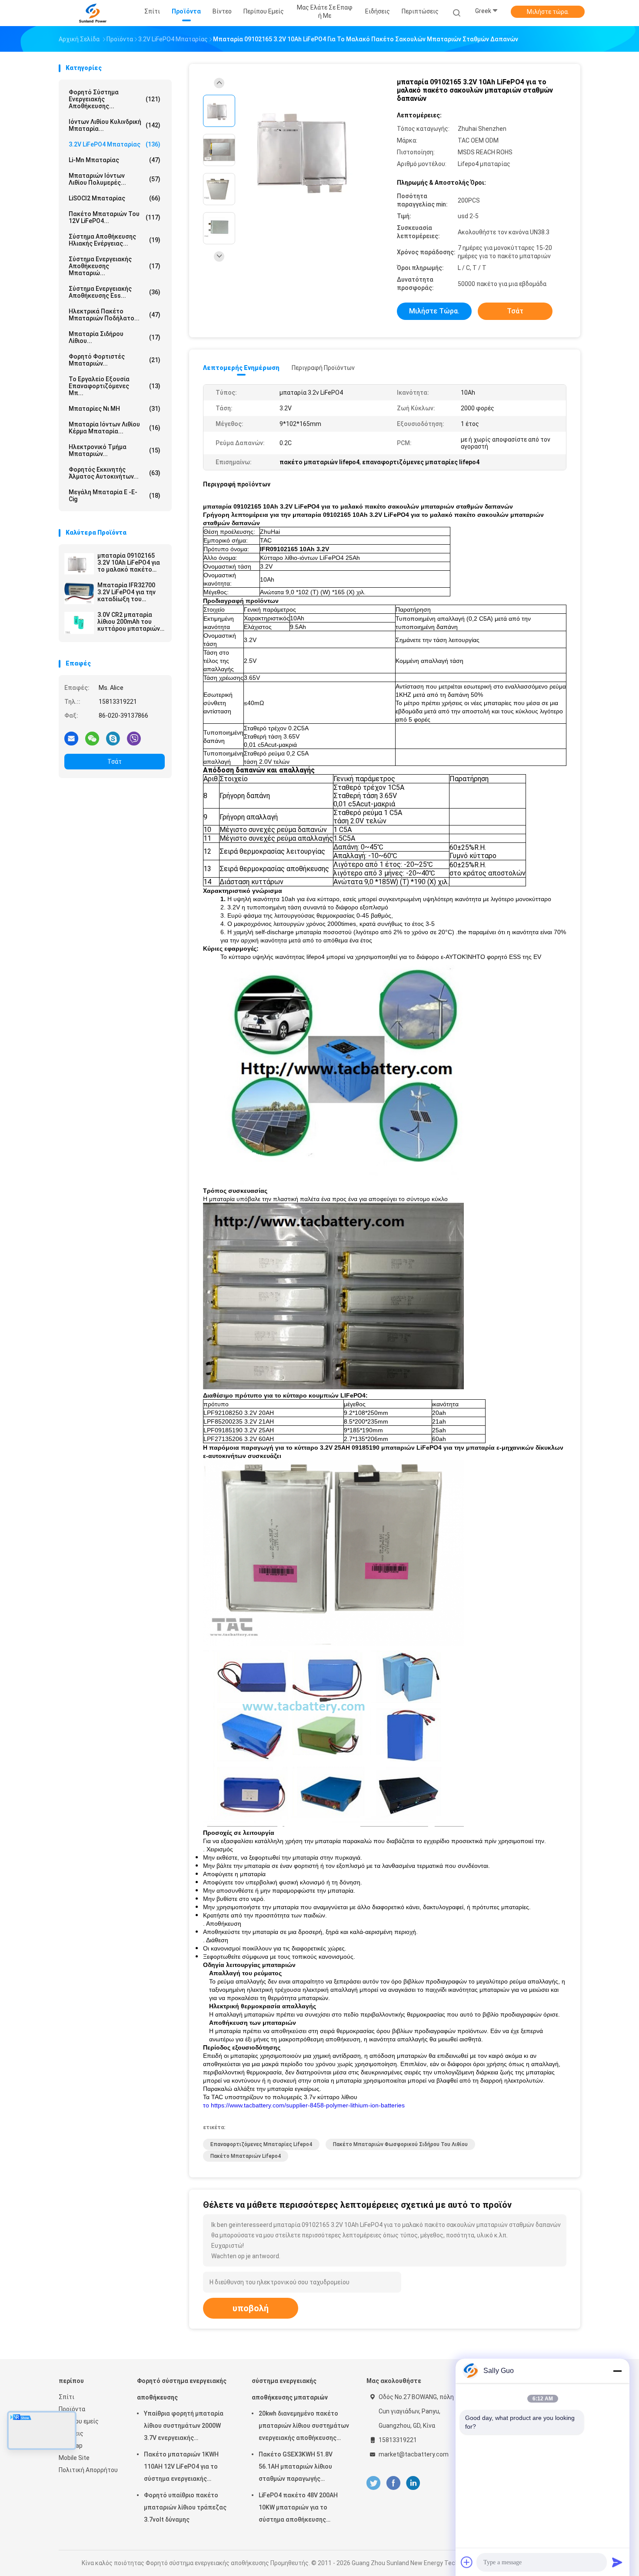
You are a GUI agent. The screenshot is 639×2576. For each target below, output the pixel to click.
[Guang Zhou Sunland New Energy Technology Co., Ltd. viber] (134, 738)
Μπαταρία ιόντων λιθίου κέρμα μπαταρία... (115, 428)
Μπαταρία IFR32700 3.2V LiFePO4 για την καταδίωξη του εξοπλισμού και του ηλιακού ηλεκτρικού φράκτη (126, 592)
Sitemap (71, 2446)
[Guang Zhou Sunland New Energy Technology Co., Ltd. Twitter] (373, 2483)
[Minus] (617, 2371)
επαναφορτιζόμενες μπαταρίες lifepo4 (261, 2144)
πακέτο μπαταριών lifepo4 (246, 2156)
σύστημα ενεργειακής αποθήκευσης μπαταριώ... (115, 266)
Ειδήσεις (71, 2433)
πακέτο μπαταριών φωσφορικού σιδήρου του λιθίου (400, 2144)
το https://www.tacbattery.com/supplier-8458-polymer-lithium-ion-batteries (304, 2105)
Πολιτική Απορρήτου (88, 2470)
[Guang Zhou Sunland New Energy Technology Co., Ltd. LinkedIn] (413, 2483)
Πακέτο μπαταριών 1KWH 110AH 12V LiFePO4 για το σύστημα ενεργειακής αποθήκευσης (181, 2468)
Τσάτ (115, 762)
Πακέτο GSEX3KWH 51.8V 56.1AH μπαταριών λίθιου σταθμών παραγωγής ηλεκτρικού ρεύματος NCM (298, 2468)
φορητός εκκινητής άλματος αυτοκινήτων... (115, 473)
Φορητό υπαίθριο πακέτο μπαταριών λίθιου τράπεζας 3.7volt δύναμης (185, 2507)
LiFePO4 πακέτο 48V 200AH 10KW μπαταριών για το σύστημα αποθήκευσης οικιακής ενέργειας (298, 2509)
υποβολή (251, 2308)
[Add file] (467, 2562)
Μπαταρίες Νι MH (115, 409)
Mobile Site (74, 2458)
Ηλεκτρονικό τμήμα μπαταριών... (115, 450)
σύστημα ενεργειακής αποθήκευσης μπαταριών (290, 2389)
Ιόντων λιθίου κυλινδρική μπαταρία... (115, 125)
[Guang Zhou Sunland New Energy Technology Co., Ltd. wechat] (92, 738)
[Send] (617, 2562)
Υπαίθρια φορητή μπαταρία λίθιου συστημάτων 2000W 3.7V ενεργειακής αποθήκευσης (184, 2427)
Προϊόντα (72, 2409)
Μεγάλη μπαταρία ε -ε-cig (115, 496)
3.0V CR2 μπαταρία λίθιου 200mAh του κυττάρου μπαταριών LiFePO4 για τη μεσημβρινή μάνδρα (129, 622)
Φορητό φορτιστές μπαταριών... (115, 360)
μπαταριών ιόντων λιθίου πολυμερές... (115, 179)
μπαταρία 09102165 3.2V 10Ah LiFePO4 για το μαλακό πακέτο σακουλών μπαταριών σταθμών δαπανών (130, 562)
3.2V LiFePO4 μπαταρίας (115, 144)
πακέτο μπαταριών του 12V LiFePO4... (115, 217)
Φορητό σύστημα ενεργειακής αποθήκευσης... (115, 99)
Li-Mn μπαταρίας (115, 160)
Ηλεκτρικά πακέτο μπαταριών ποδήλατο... (115, 315)
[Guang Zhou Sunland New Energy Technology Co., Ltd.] (93, 13)
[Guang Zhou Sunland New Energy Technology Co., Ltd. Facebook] (393, 2483)
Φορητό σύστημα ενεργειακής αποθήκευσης (182, 2389)
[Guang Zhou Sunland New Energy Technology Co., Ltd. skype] (113, 738)
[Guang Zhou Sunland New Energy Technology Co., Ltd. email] (71, 738)
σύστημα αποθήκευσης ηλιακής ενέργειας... (115, 240)
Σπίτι (67, 2397)
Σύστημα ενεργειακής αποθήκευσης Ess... (115, 292)
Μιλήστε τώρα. (548, 12)
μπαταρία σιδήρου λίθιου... (115, 337)
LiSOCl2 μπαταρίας (115, 198)
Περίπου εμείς (79, 2421)
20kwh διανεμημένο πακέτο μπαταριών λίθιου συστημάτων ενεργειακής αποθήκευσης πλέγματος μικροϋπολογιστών (304, 2427)
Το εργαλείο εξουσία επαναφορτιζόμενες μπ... (115, 386)
